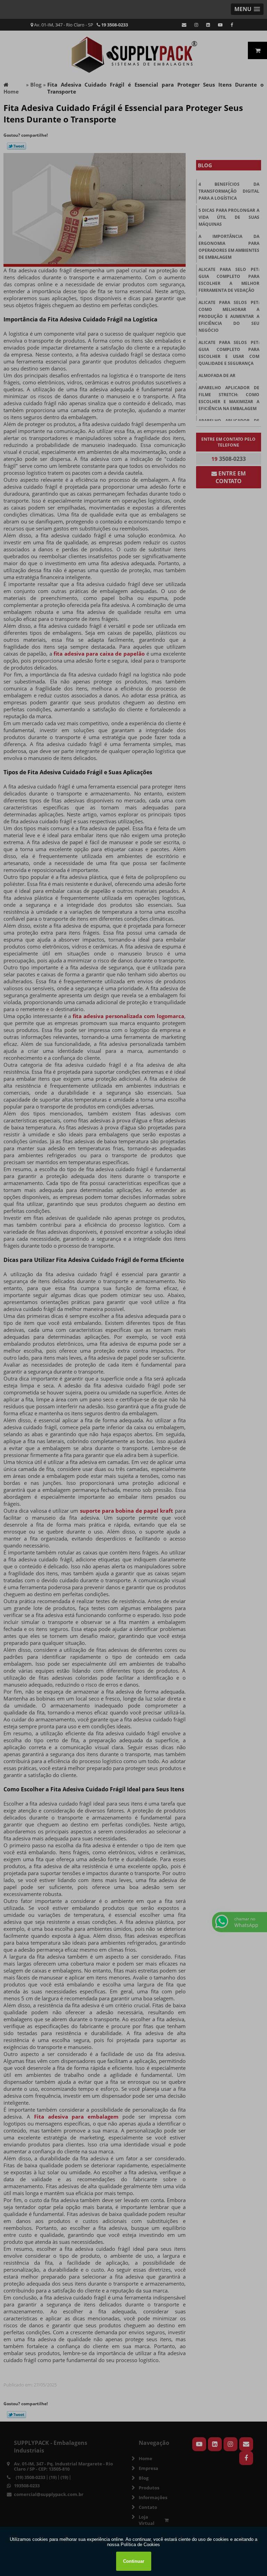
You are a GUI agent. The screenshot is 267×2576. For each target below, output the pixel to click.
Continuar (134, 2561)
